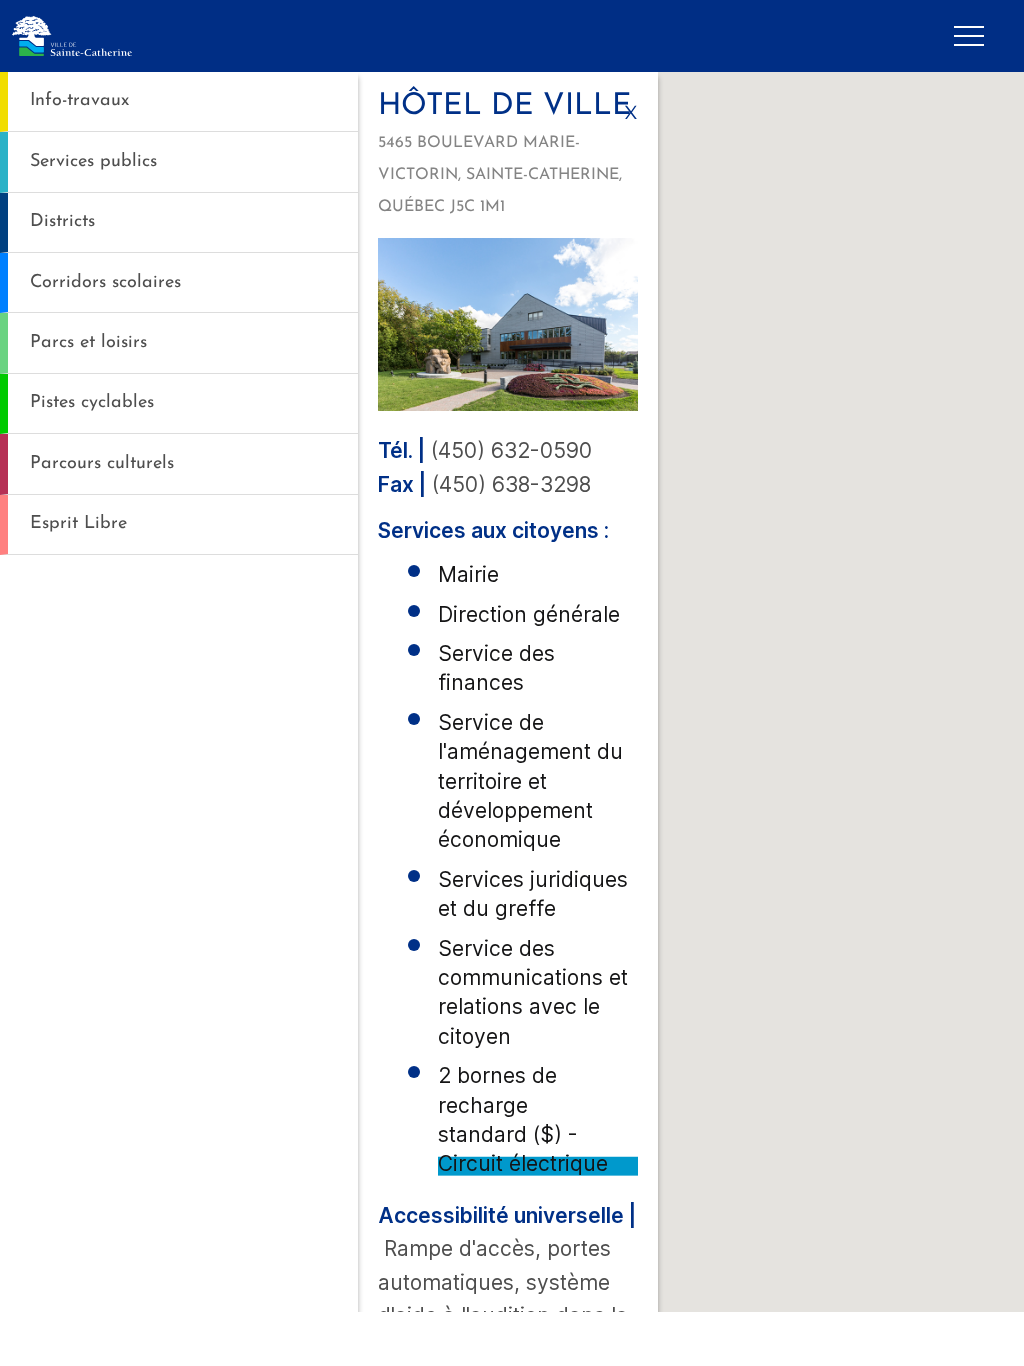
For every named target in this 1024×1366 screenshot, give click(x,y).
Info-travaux (79, 100)
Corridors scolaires (105, 282)
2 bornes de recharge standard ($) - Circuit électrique (523, 1119)
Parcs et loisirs (88, 342)
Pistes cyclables (92, 402)
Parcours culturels (102, 463)
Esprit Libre (78, 523)
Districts (62, 221)
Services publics (93, 161)
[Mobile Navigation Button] (969, 36)
